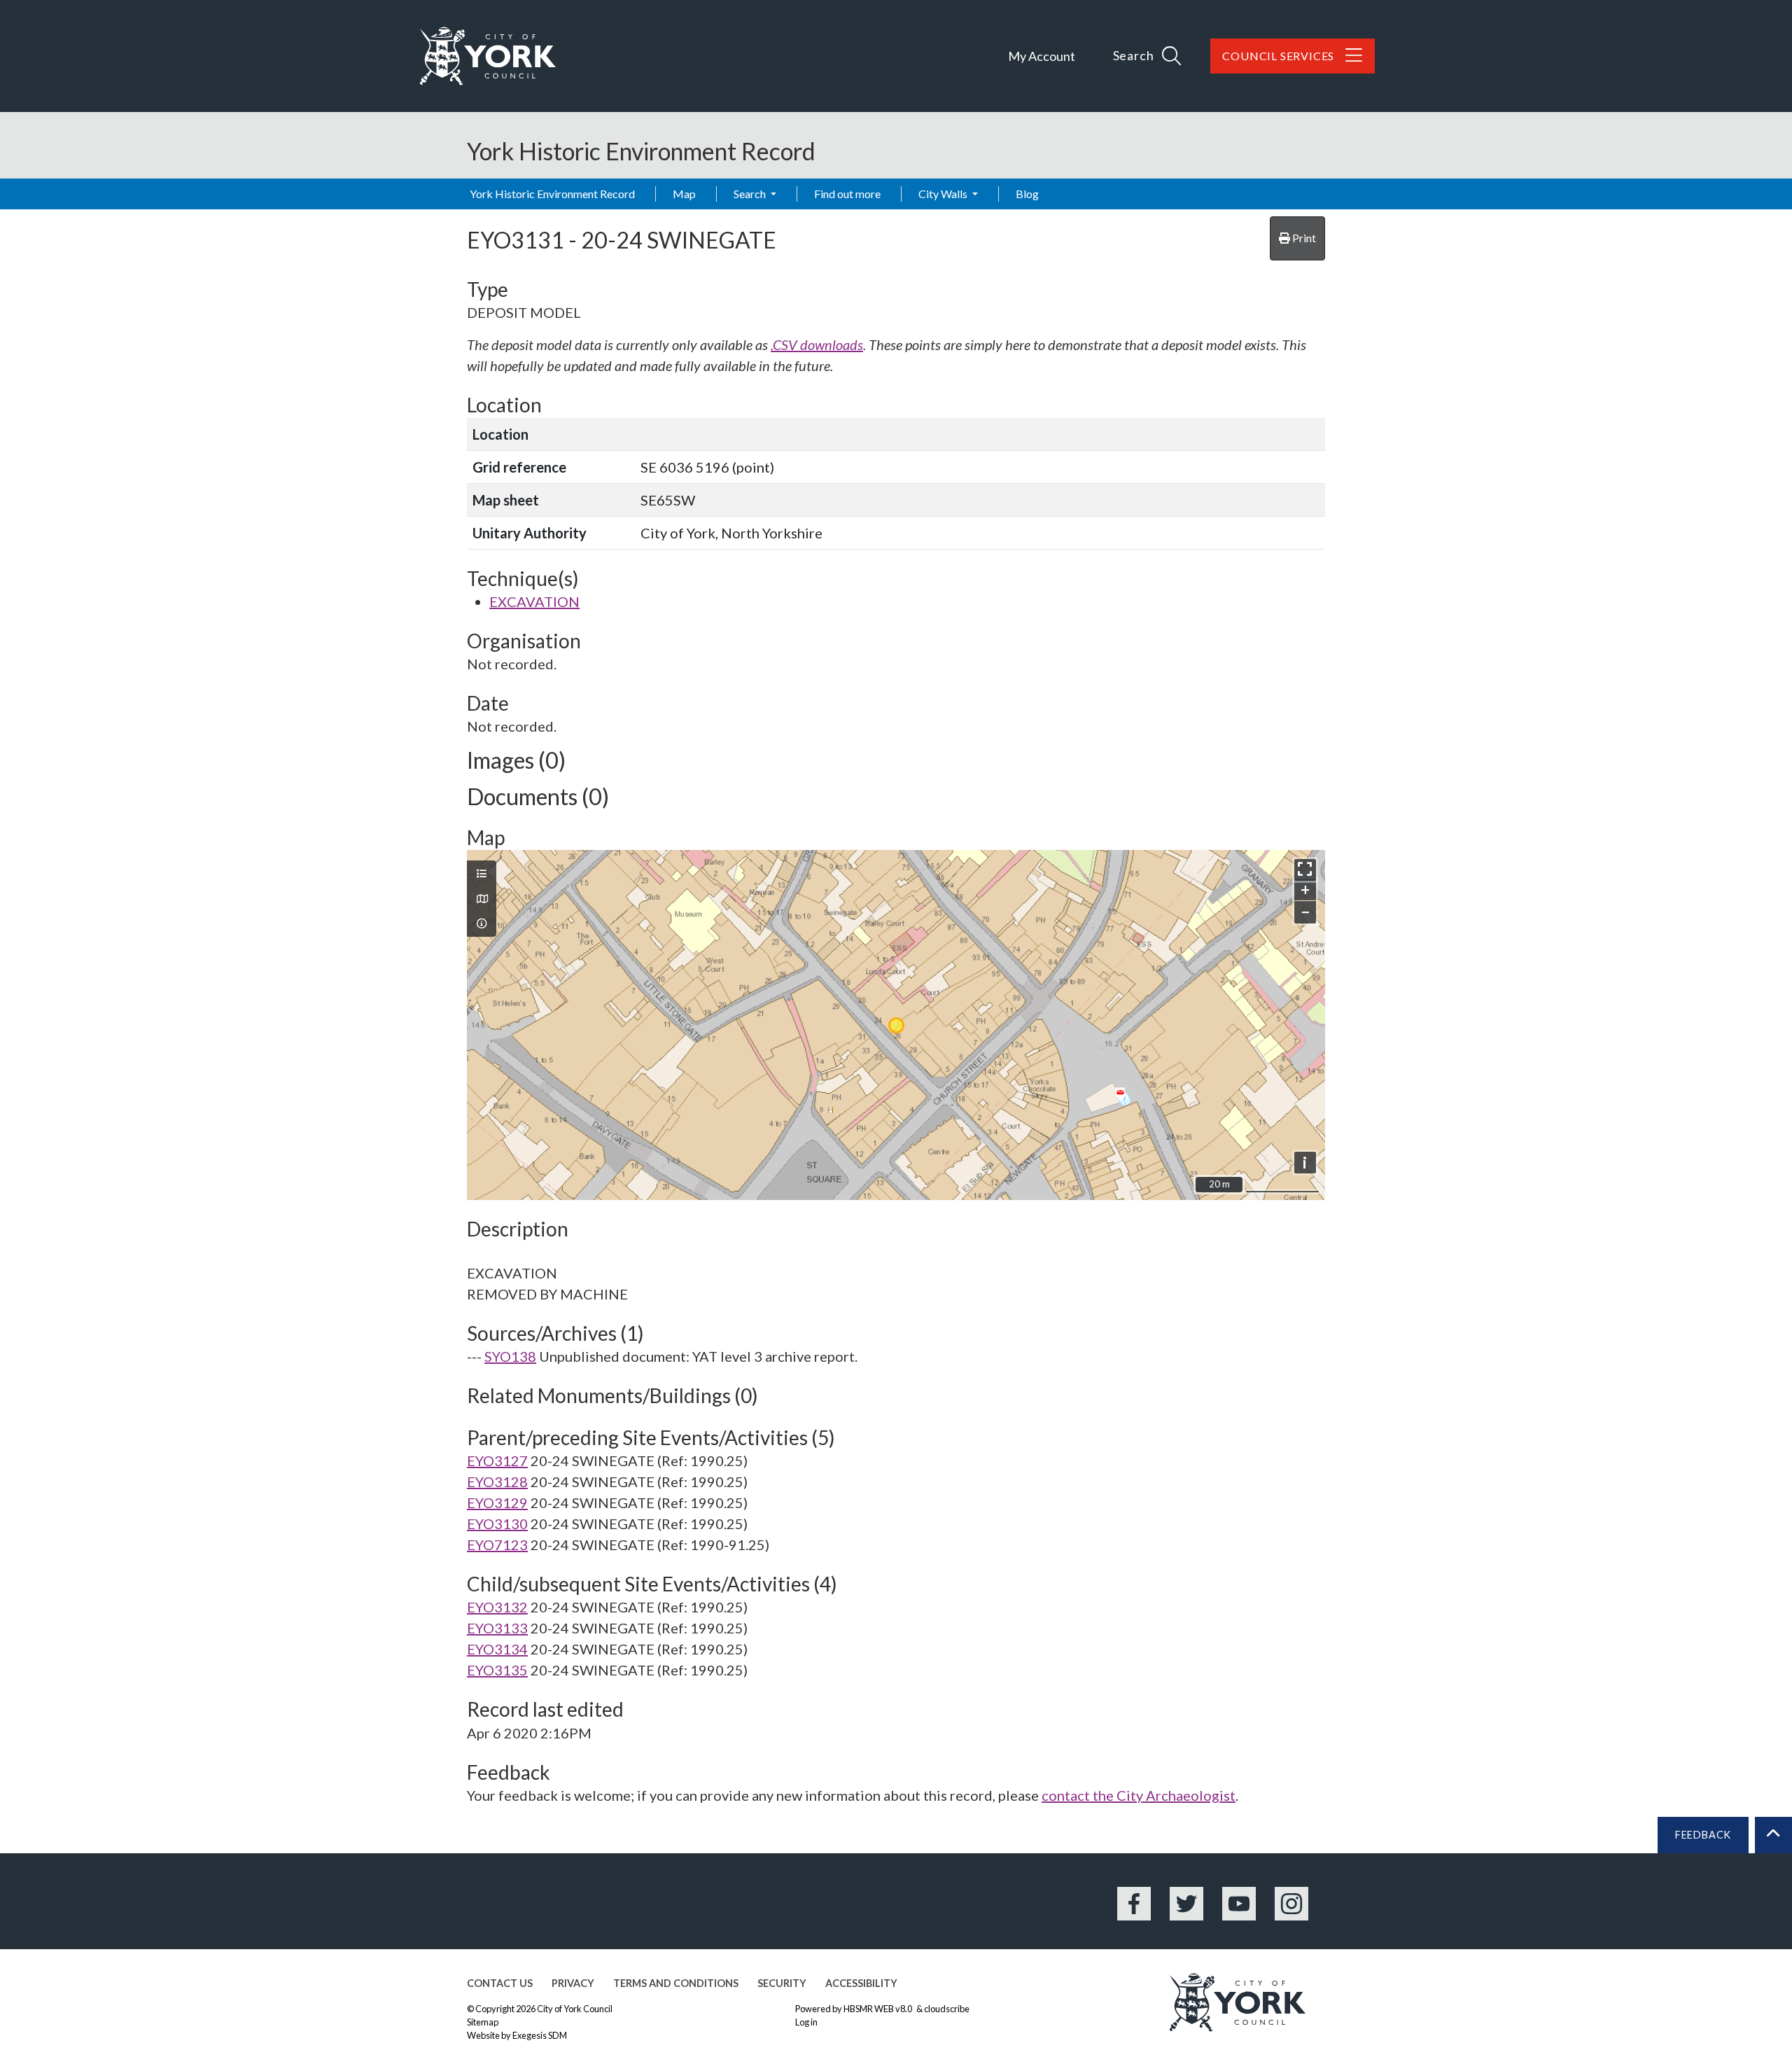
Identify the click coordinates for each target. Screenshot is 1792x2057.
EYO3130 (497, 1523)
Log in (806, 2022)
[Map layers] (482, 874)
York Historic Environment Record (552, 194)
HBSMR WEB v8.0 (878, 2009)
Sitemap (483, 2022)
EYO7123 (497, 1545)
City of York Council (575, 2009)
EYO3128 (497, 1481)
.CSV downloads (817, 344)
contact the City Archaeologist (1139, 1795)
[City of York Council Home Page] (488, 56)
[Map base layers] (482, 899)
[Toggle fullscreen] (1305, 870)
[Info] (482, 923)
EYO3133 (497, 1628)
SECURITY (782, 1983)
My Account (1042, 56)
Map (684, 194)
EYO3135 (497, 1670)
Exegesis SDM (540, 2035)
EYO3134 (497, 1649)
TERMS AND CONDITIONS (676, 1983)
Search (751, 194)
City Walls (944, 194)
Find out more (847, 194)
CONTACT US (500, 1983)
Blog (1027, 194)
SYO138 (510, 1356)
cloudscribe (947, 2009)
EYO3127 (497, 1460)
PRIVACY (573, 1983)
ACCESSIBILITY (861, 1983)
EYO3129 (497, 1502)
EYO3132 (497, 1607)
